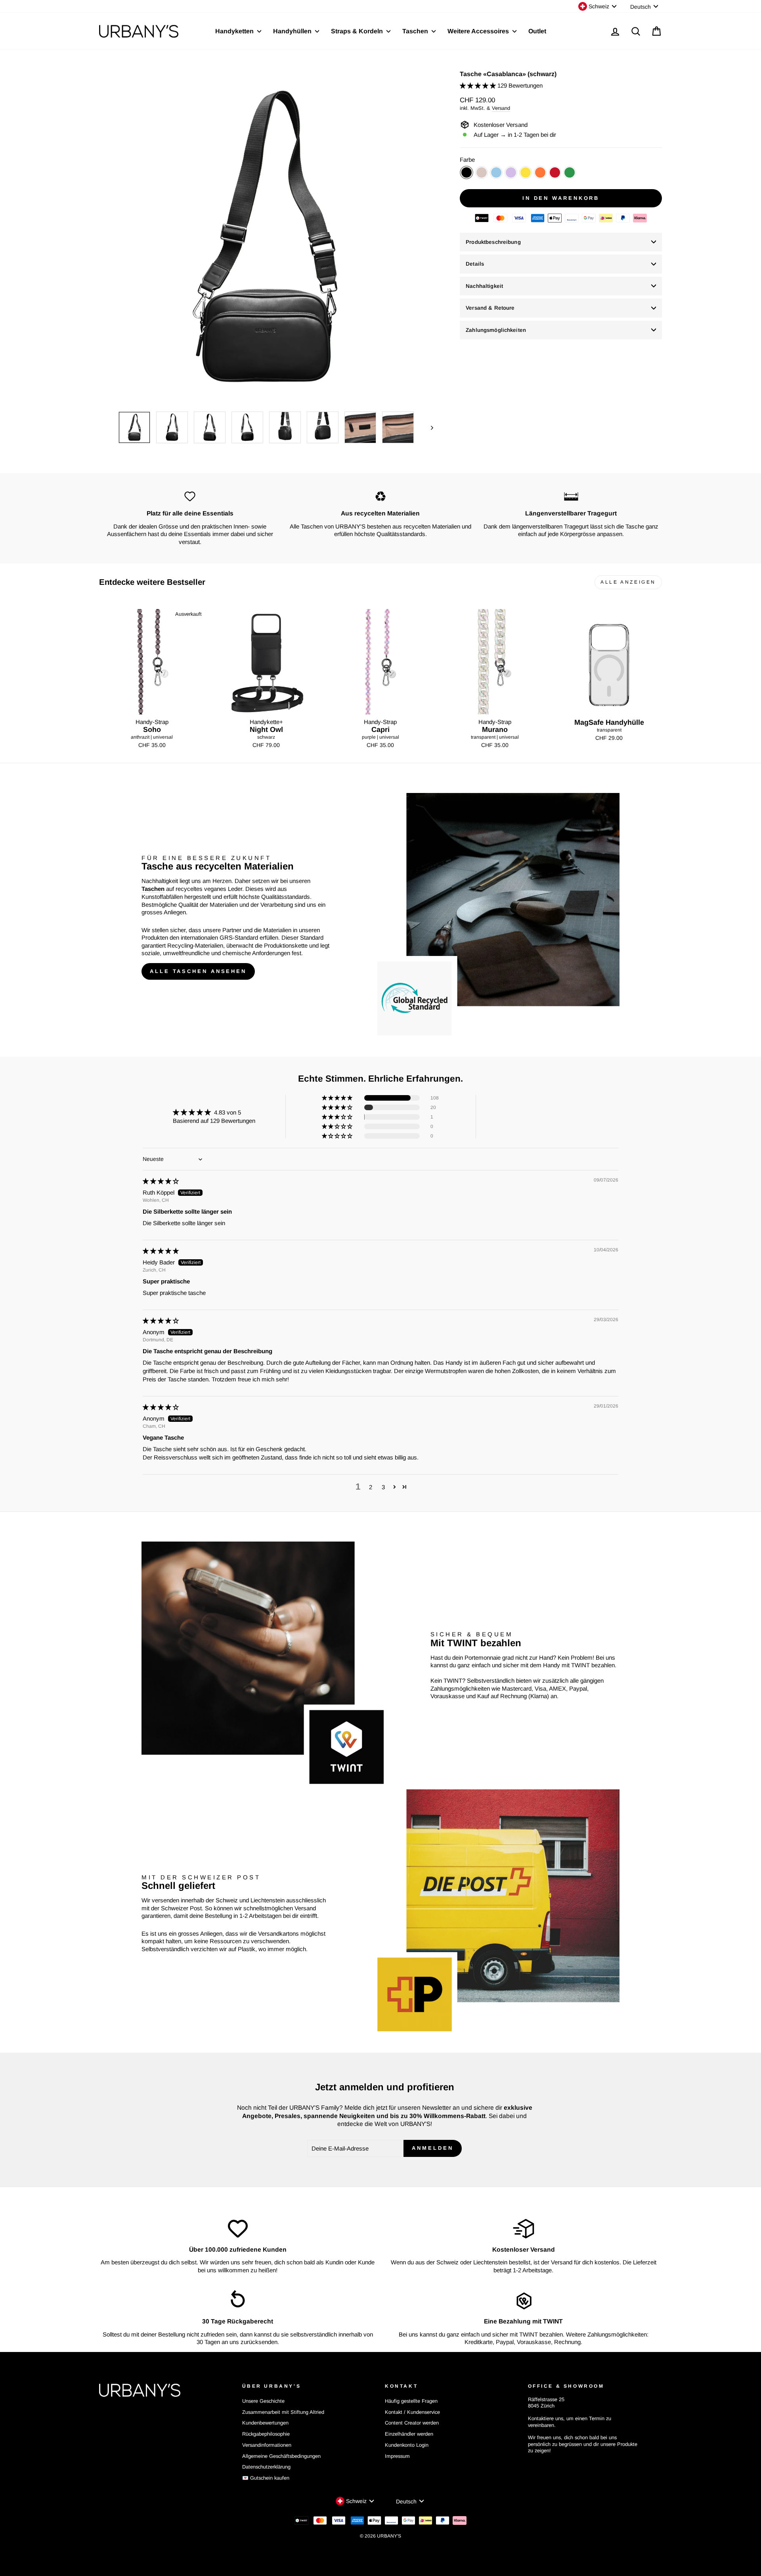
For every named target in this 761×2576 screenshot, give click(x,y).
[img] (161, 1181)
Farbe (467, 160)
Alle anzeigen (628, 582)
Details (475, 264)
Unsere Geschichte (263, 2401)
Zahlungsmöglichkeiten (496, 330)
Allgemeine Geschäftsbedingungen (281, 2456)
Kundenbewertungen (265, 2423)
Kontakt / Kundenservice (412, 2412)
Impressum (397, 2456)
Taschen (416, 31)
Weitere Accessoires (479, 31)
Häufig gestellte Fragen (411, 2401)
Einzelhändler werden (409, 2434)
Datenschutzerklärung (266, 2467)
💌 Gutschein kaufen (266, 2478)
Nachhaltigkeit (484, 286)
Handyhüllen (293, 31)
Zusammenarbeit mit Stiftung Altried (283, 2412)
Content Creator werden (412, 2423)
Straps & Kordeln (358, 31)
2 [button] (371, 1487)
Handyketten (235, 31)
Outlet (537, 31)
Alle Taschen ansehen (198, 971)
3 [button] (383, 1487)
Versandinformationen (267, 2445)
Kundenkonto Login (407, 2445)
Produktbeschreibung (493, 242)
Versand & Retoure (490, 308)
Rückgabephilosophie (266, 2434)
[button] (479, 85)
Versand (501, 108)
